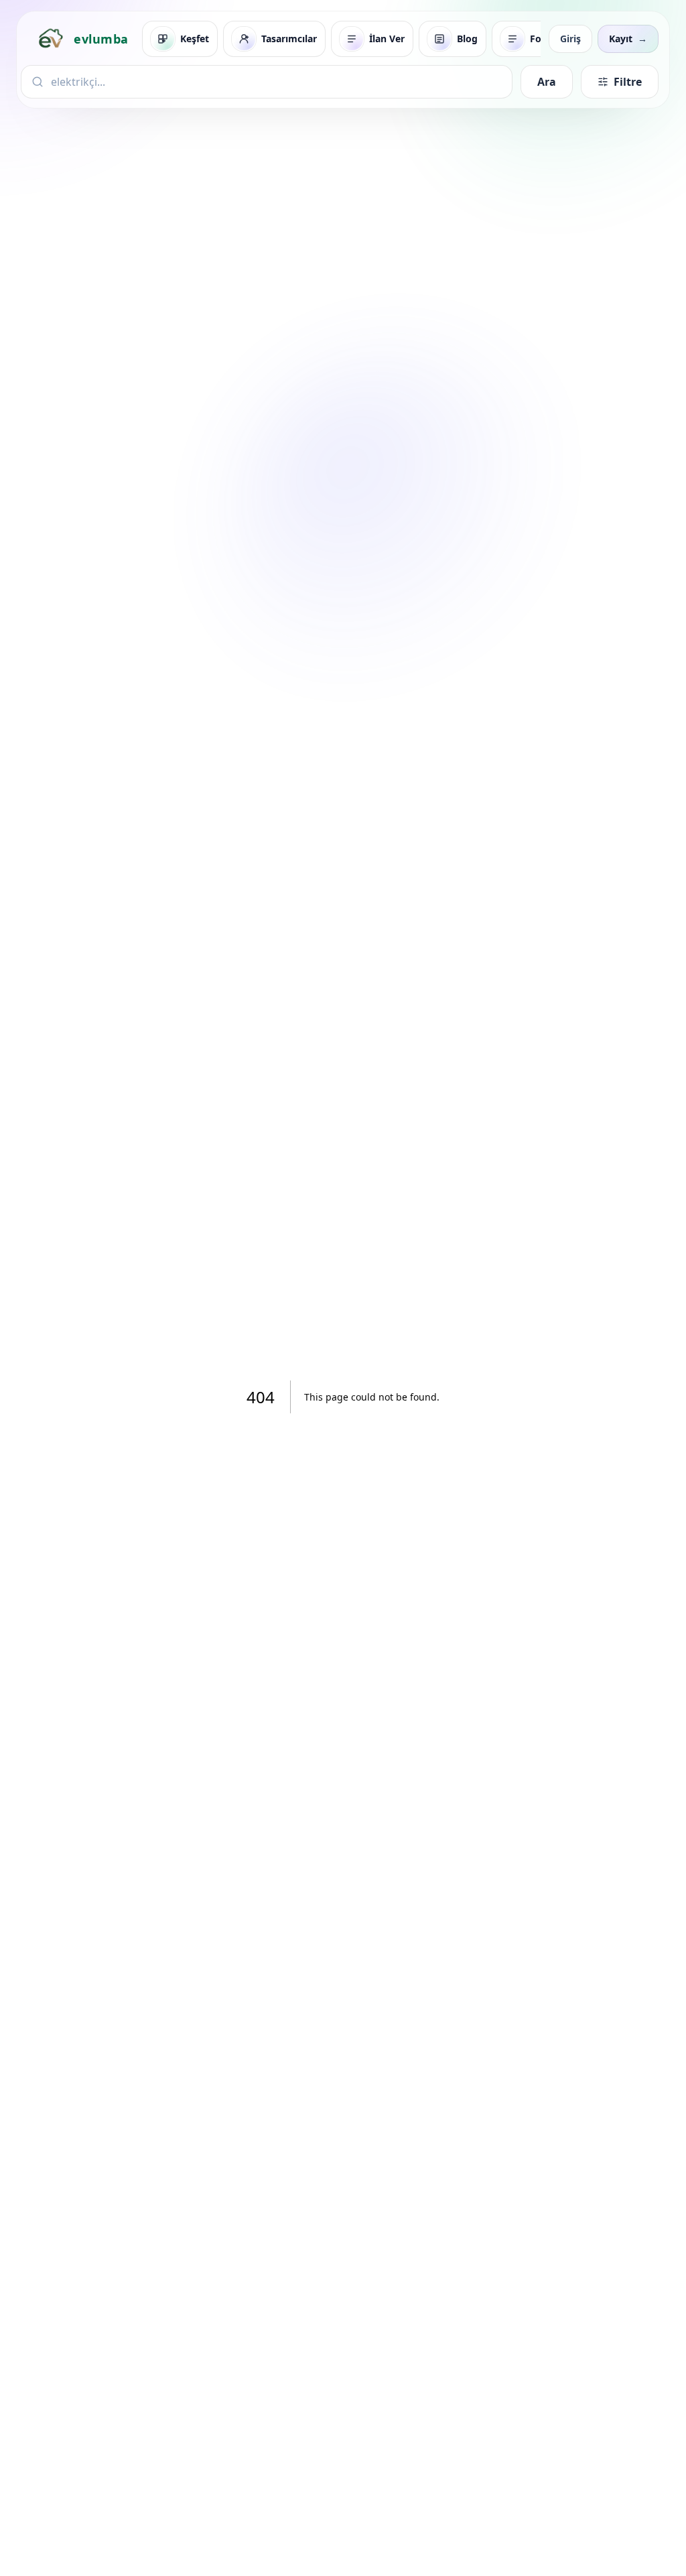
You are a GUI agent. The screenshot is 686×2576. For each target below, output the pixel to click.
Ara (547, 82)
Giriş (570, 39)
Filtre (628, 82)
